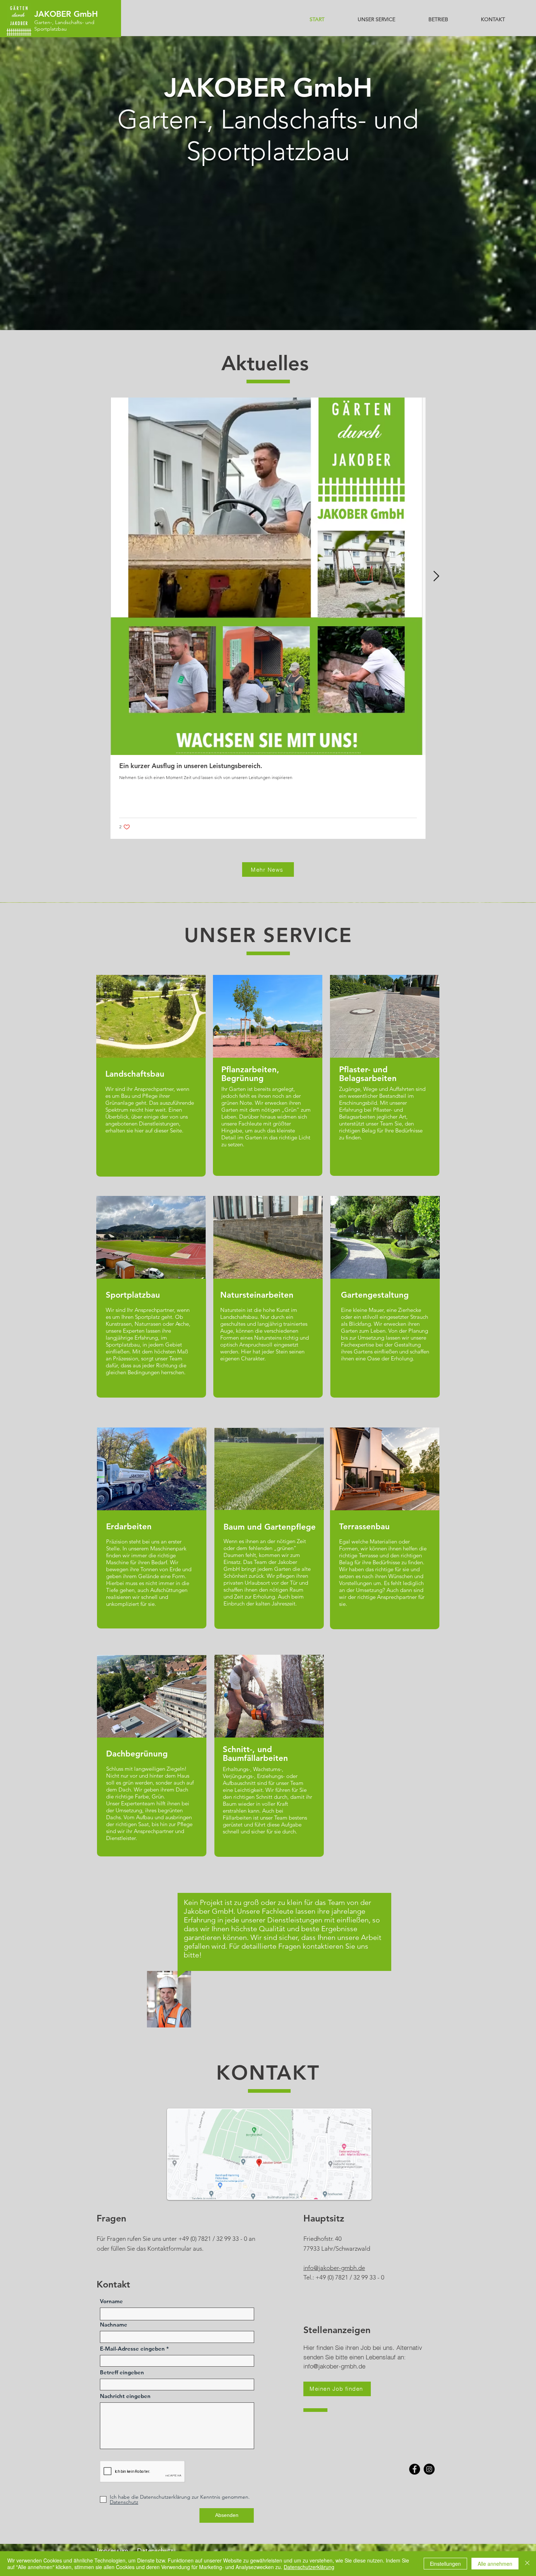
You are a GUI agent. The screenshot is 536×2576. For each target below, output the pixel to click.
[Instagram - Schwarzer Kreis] (429, 2469)
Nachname (114, 2325)
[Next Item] (436, 576)
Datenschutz (156, 2550)
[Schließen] (527, 2564)
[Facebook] (415, 2469)
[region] (284, 1936)
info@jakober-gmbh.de (334, 2268)
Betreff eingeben (122, 2372)
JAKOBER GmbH (66, 14)
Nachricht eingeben (125, 2396)
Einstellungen (445, 2564)
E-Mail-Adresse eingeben (132, 2349)
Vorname (111, 2301)
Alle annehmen (495, 2564)
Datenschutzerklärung (309, 2567)
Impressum (113, 2550)
